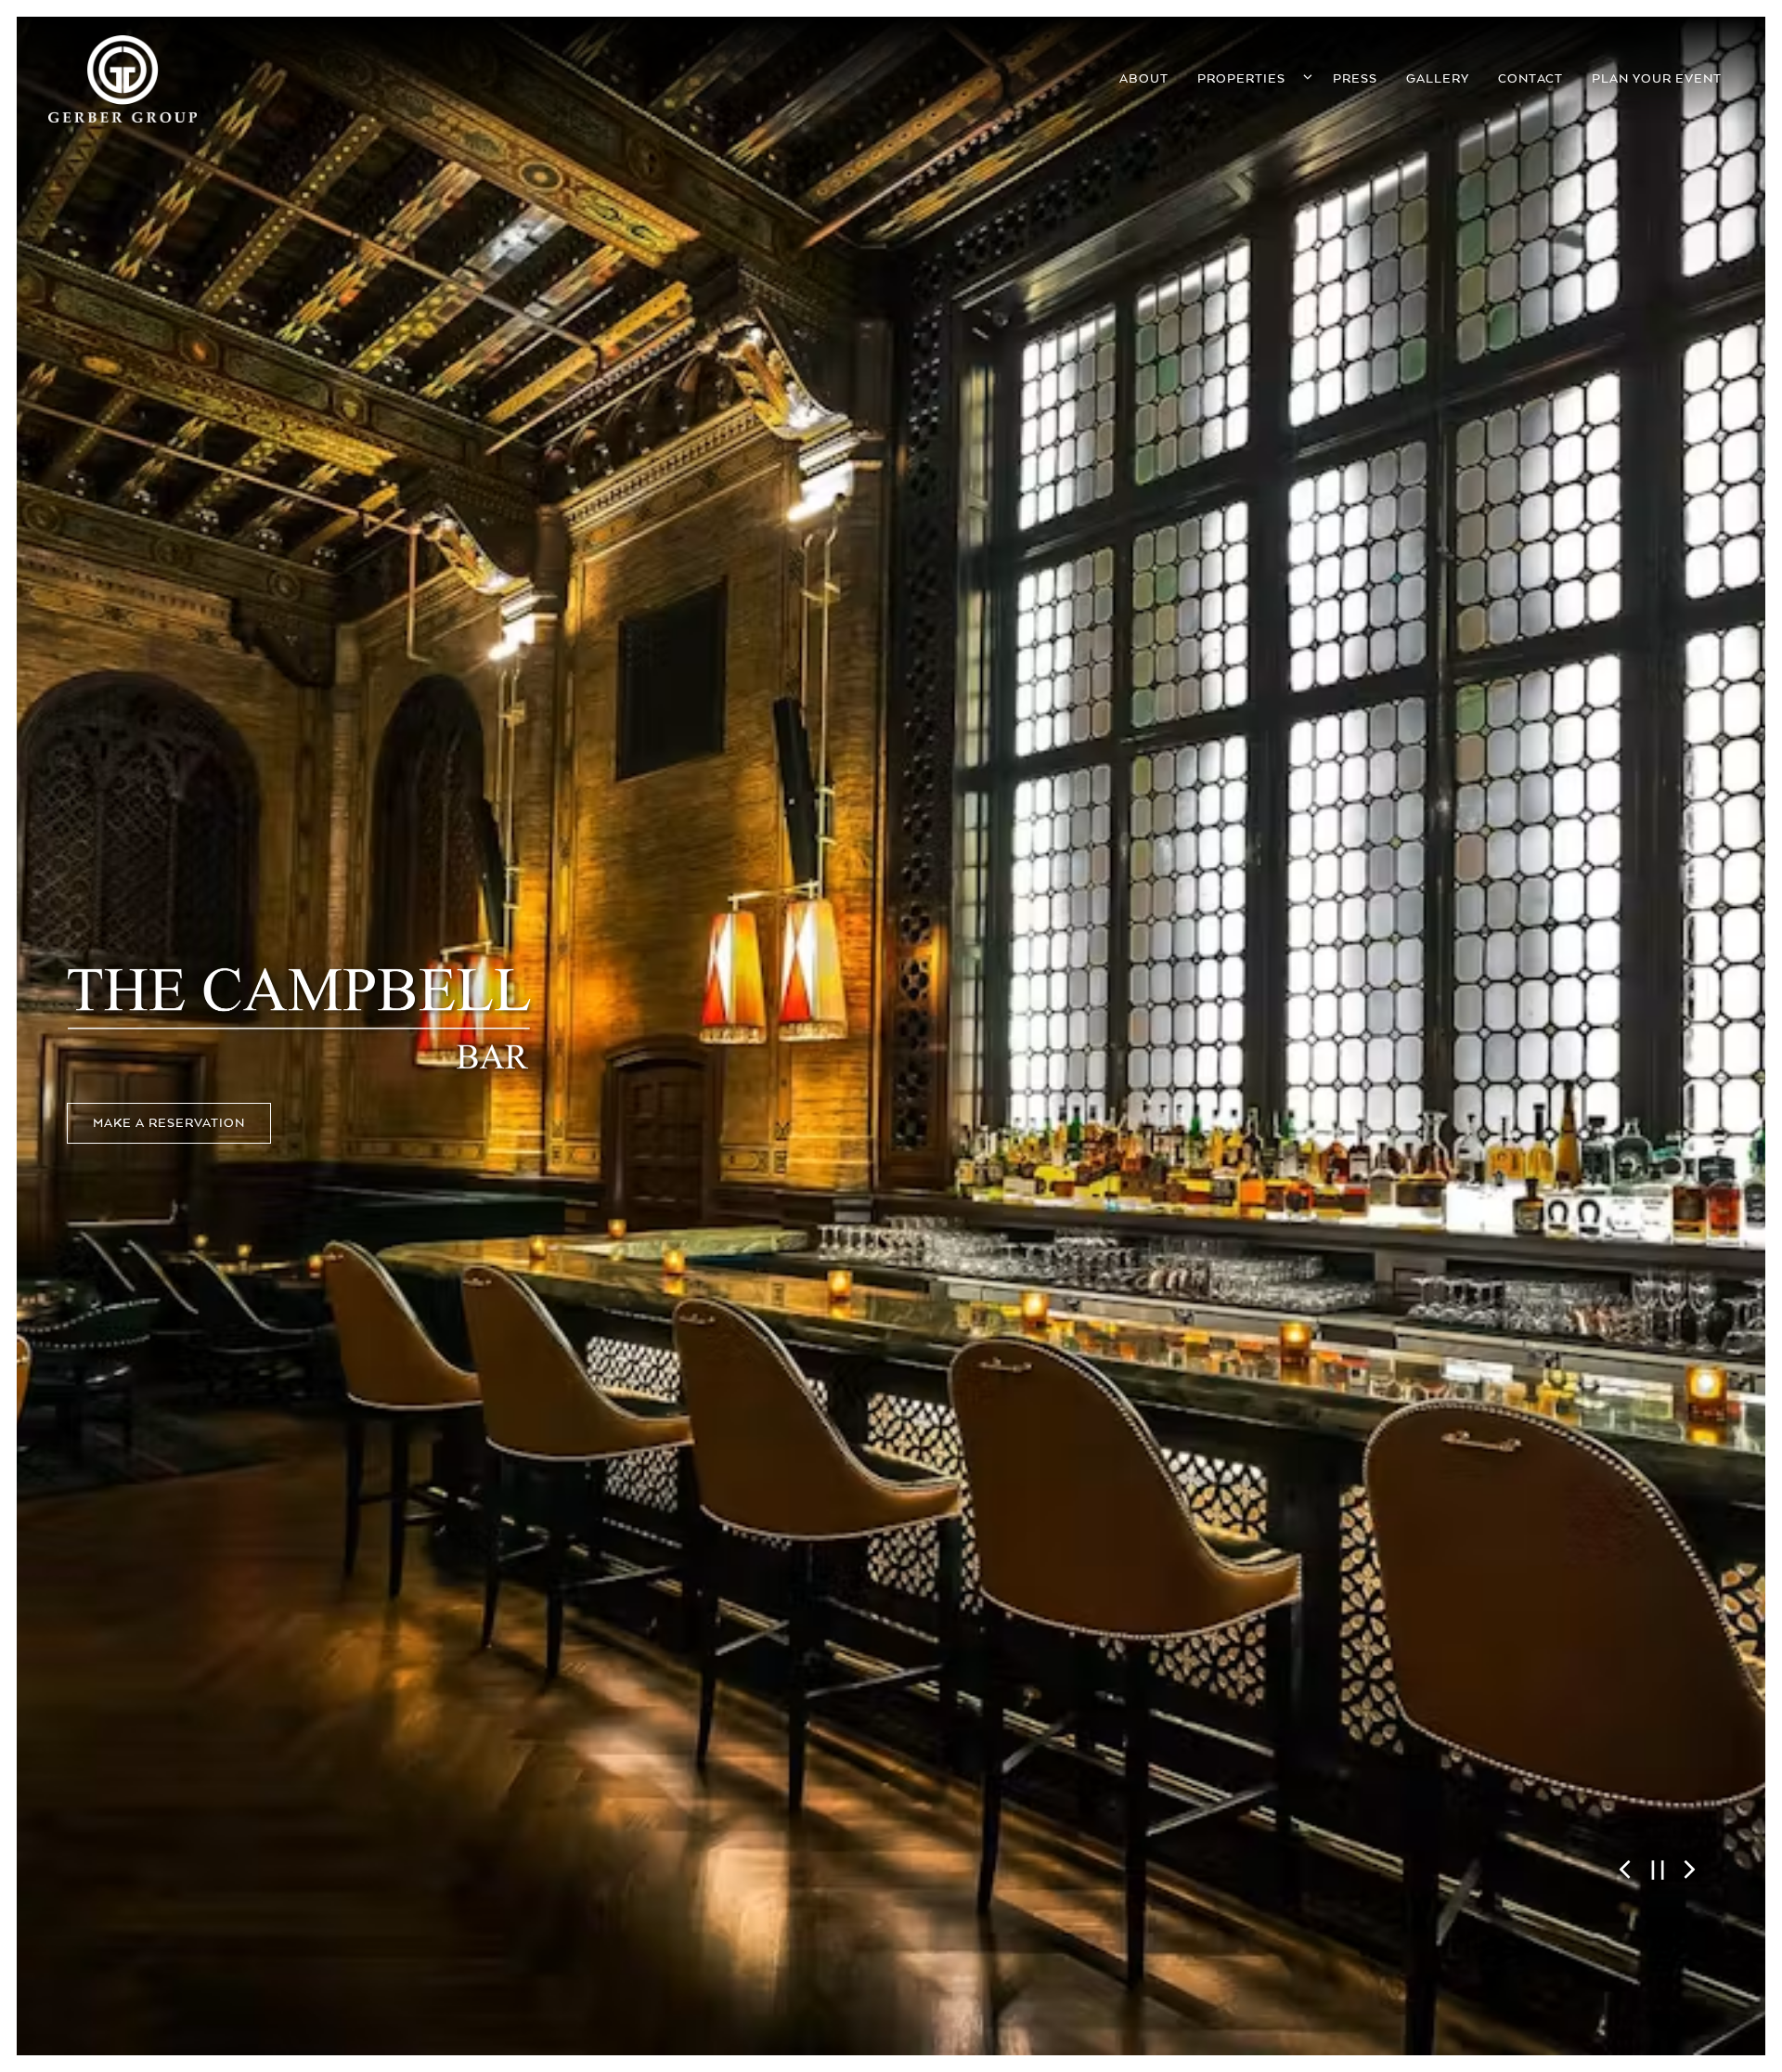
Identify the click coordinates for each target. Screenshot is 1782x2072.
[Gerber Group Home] (123, 78)
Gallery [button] (1438, 79)
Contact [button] (1530, 79)
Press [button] (1355, 79)
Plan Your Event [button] (1657, 79)
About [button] (1144, 79)
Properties (1253, 78)
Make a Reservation (169, 1146)
